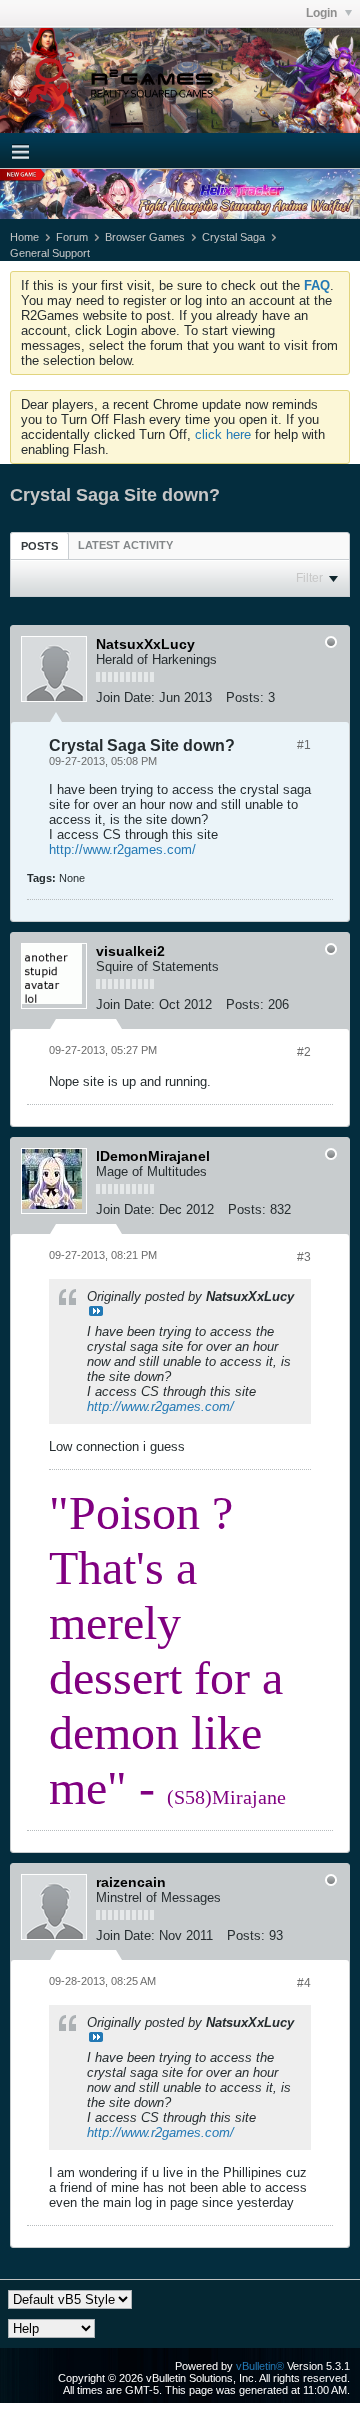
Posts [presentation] (39, 546)
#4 (304, 1983)
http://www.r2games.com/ (122, 849)
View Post (96, 1311)
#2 (304, 1052)
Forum (72, 237)
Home (24, 237)
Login (323, 13)
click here (223, 434)
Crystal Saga (233, 237)
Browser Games (145, 237)
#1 (304, 745)
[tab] (39, 545)
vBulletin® (260, 2366)
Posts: (245, 697)
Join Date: (125, 697)
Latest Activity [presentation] (125, 545)
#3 (304, 1257)
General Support (50, 253)
